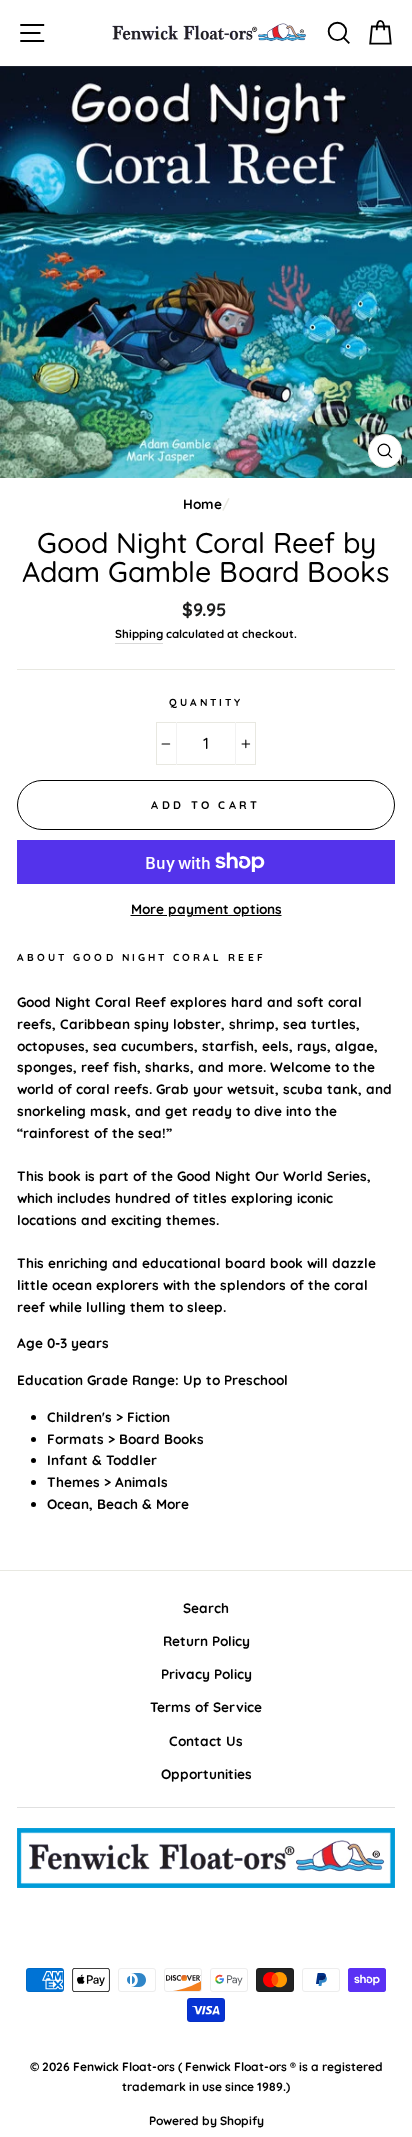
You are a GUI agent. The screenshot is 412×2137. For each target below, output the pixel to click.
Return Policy (206, 1640)
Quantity (206, 702)
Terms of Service (206, 1706)
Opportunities (206, 1773)
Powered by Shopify (206, 2120)
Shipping (139, 633)
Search (206, 1607)
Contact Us (206, 1740)
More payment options (206, 908)
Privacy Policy (206, 1673)
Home (202, 503)
